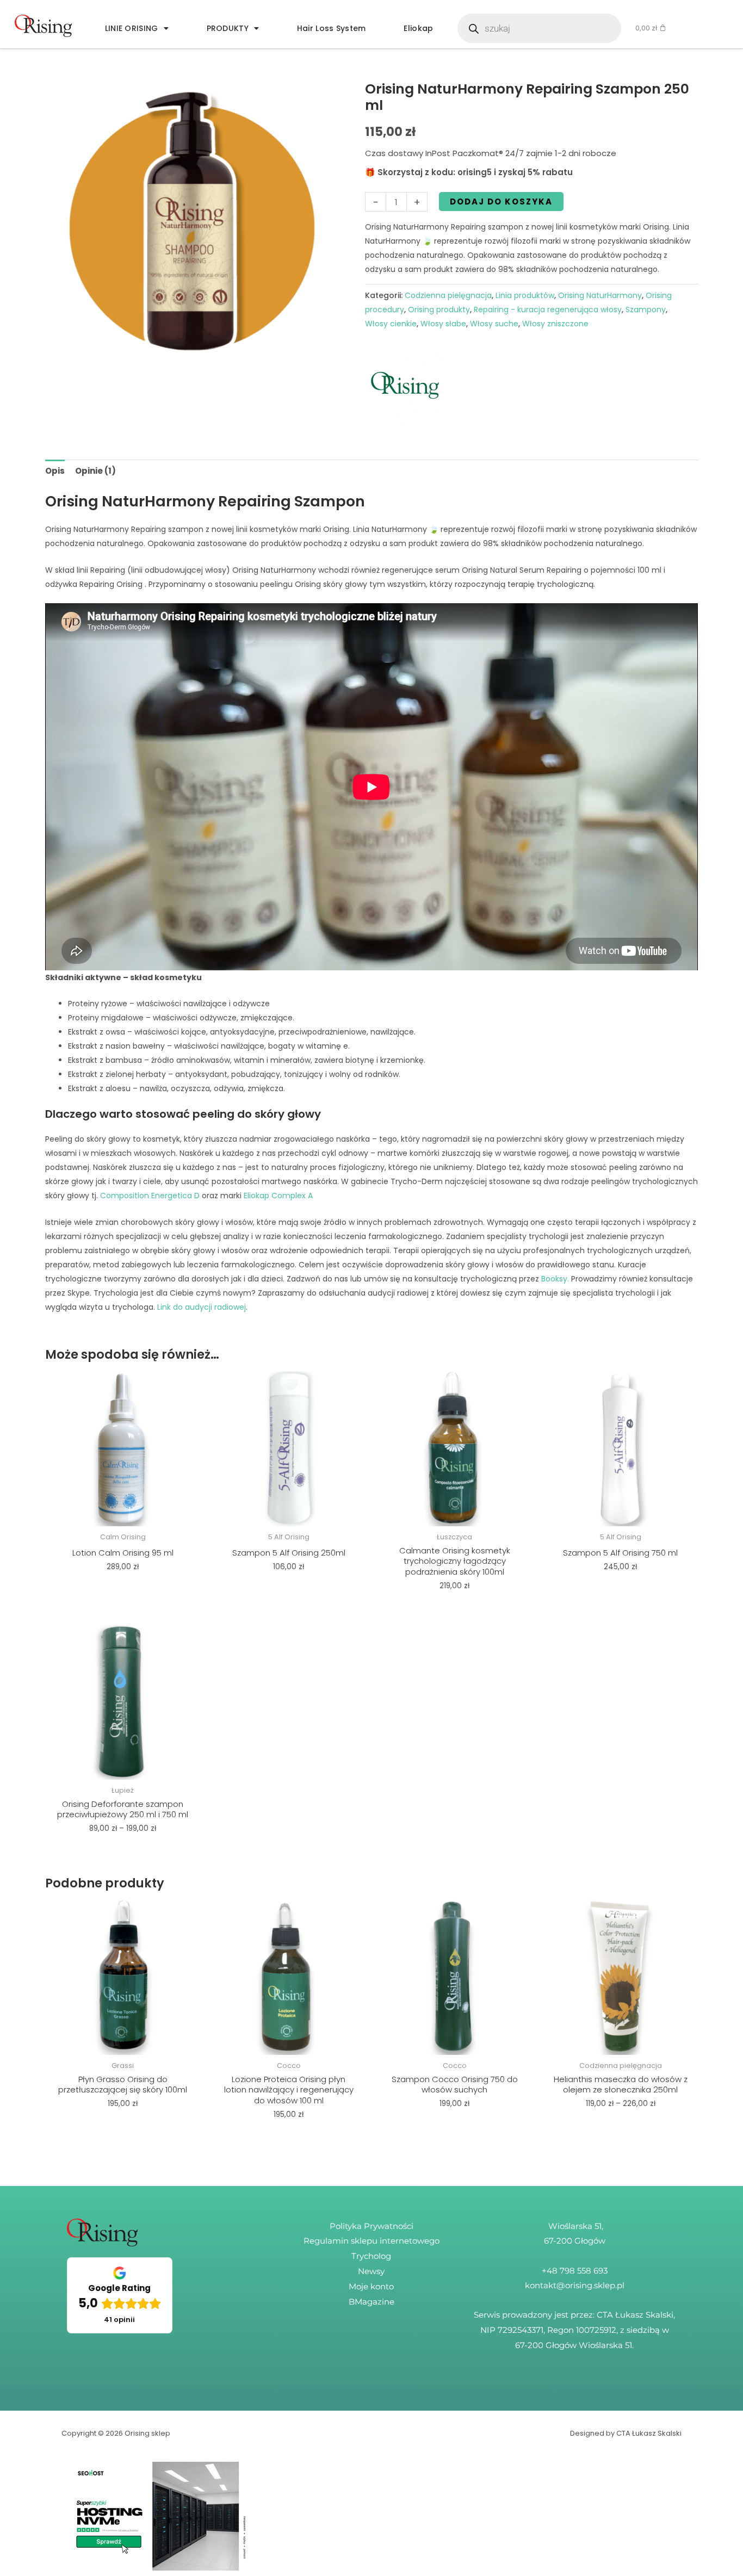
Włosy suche (494, 324)
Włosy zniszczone (555, 324)
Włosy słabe (443, 324)
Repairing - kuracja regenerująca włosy (548, 309)
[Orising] (406, 386)
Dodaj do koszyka (501, 202)
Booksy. (554, 1279)
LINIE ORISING (132, 28)
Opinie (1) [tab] (95, 471)
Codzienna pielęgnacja (448, 295)
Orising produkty (439, 309)
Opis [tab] (55, 471)
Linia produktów (525, 295)
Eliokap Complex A (278, 1196)
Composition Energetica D (150, 1196)
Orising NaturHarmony (600, 295)
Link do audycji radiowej (200, 1307)
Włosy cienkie (391, 324)
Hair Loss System (332, 28)
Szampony (646, 309)
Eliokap (418, 28)
